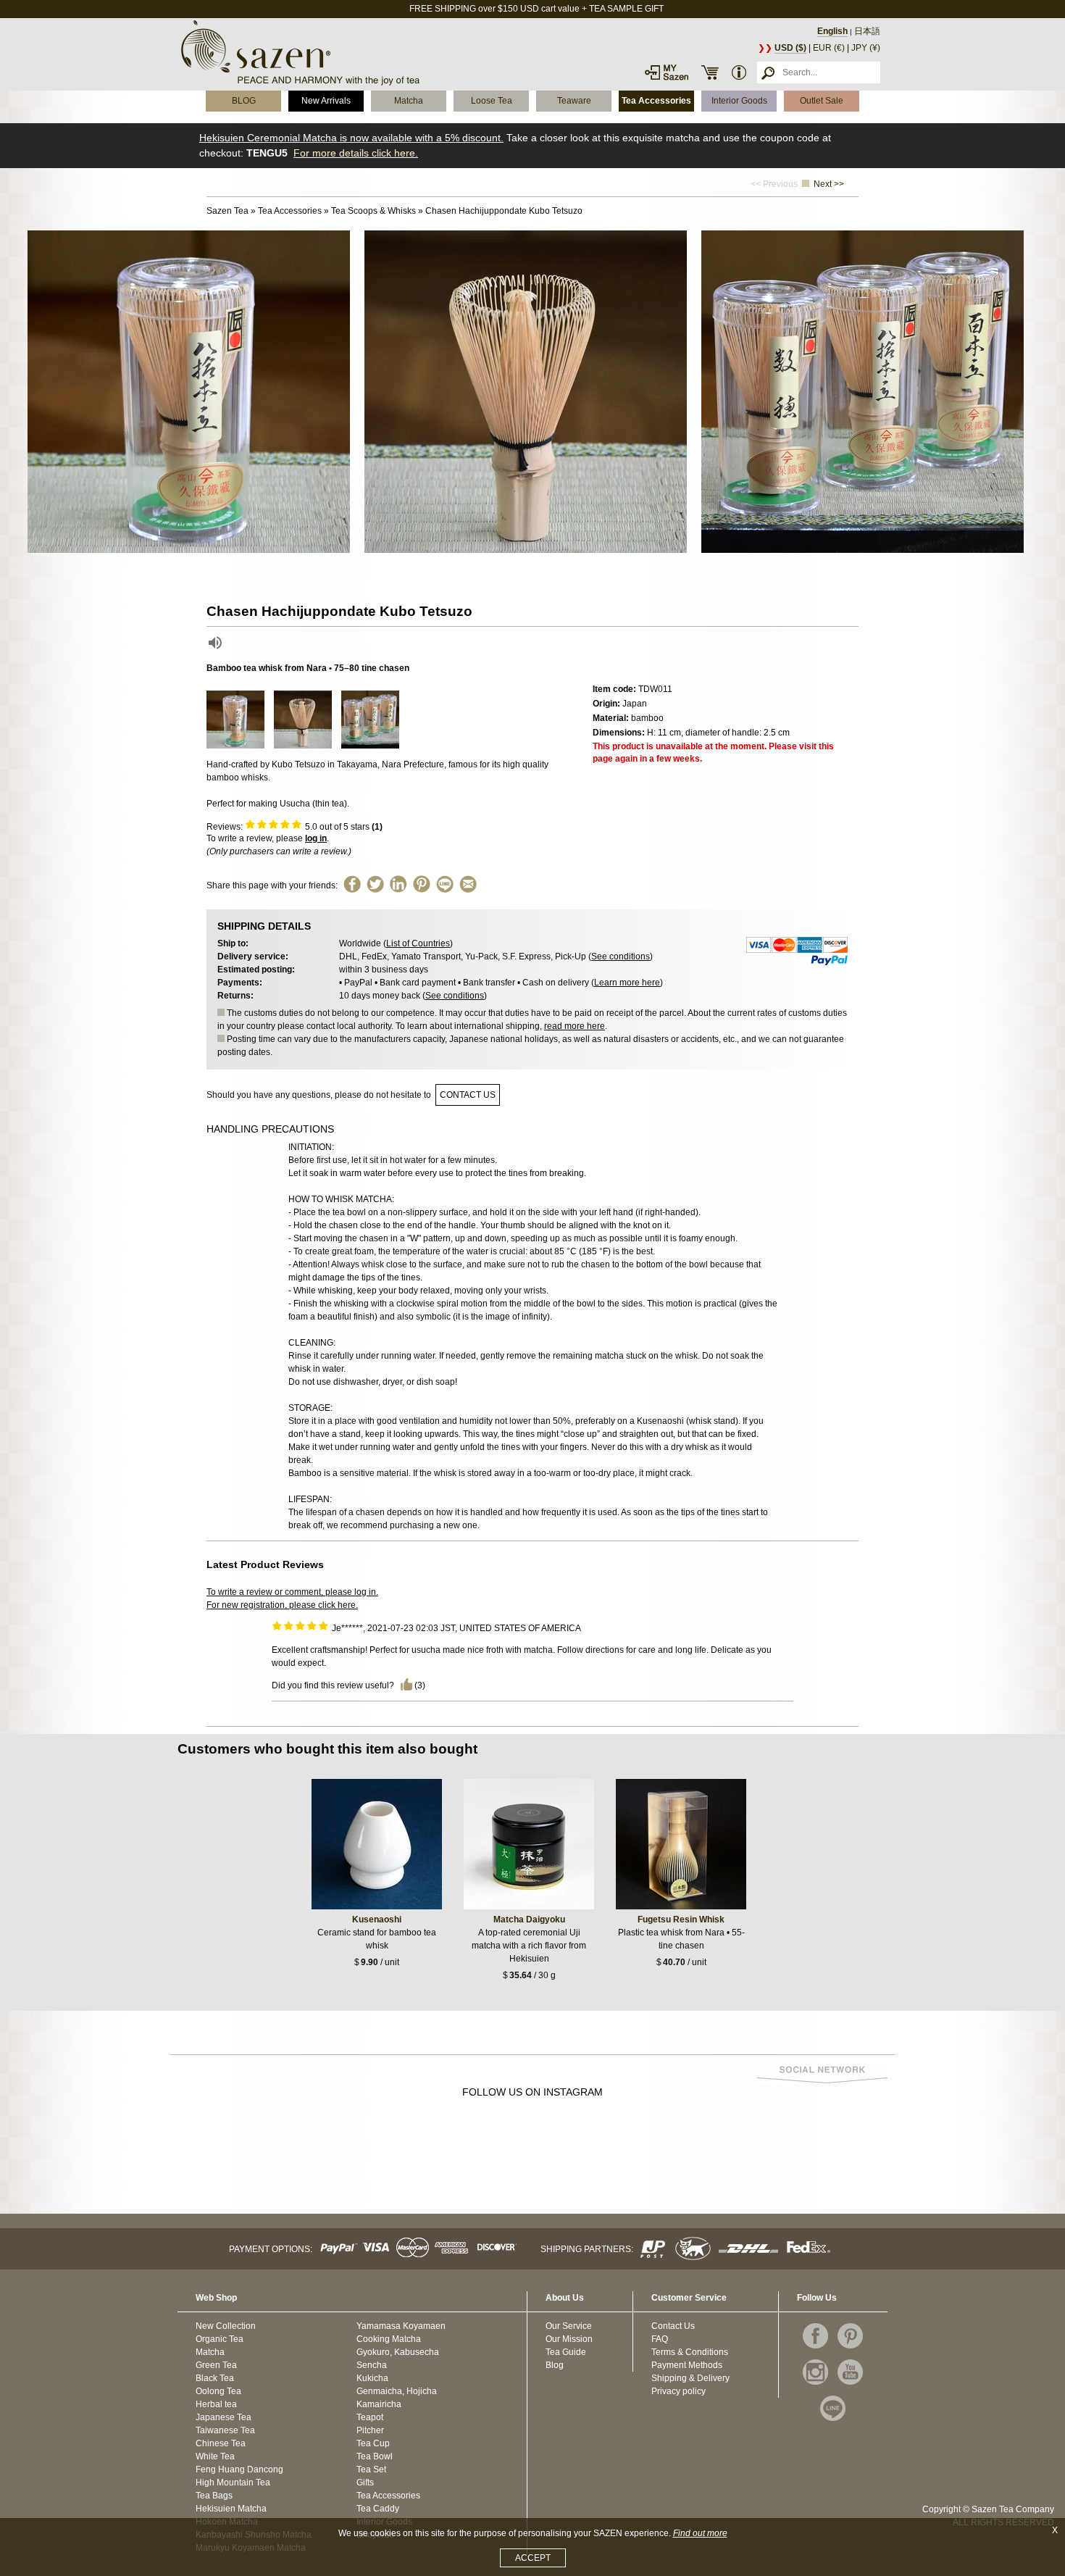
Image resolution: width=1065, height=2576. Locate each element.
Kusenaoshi (377, 1920)
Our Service (569, 2326)
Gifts (365, 2483)
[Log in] (667, 72)
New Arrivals (326, 101)
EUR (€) (829, 48)
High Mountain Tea (233, 2483)
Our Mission (569, 2339)
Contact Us (673, 2326)
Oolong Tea (218, 2391)
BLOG (244, 101)
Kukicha (372, 2378)
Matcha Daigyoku (529, 1920)
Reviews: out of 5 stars (295, 827)
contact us (468, 1095)
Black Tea (215, 2378)
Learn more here (627, 983)
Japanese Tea (224, 2417)
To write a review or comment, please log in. (292, 1592)
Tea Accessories (656, 101)
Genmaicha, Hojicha (397, 2391)
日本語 (867, 31)
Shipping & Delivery (690, 2378)
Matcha (409, 101)
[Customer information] (739, 72)
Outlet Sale (822, 101)
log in (316, 838)
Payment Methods (687, 2365)
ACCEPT (533, 2558)
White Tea (215, 2456)
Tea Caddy (378, 2509)
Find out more (700, 2533)
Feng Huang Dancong (239, 2469)
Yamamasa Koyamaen (401, 2326)
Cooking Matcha (389, 2339)
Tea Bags (214, 2496)
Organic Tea (220, 2339)
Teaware (574, 101)
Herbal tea (216, 2404)
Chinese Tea (221, 2443)
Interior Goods (739, 101)
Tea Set (371, 2469)
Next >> (829, 184)
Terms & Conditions (690, 2352)
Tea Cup (373, 2443)
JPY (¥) (866, 48)
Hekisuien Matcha (231, 2509)
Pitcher (370, 2430)
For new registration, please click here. (282, 1605)
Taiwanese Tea (225, 2430)
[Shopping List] (710, 72)
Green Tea (216, 2365)
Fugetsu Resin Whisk (681, 1920)
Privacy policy (678, 2391)
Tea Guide (566, 2352)
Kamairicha (379, 2404)
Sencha (372, 2365)
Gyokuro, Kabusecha (398, 2352)
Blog (555, 2365)
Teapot (370, 2417)
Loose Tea (492, 101)
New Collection (226, 2326)
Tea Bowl (375, 2456)
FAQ (660, 2339)
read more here (575, 1026)
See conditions (621, 956)
